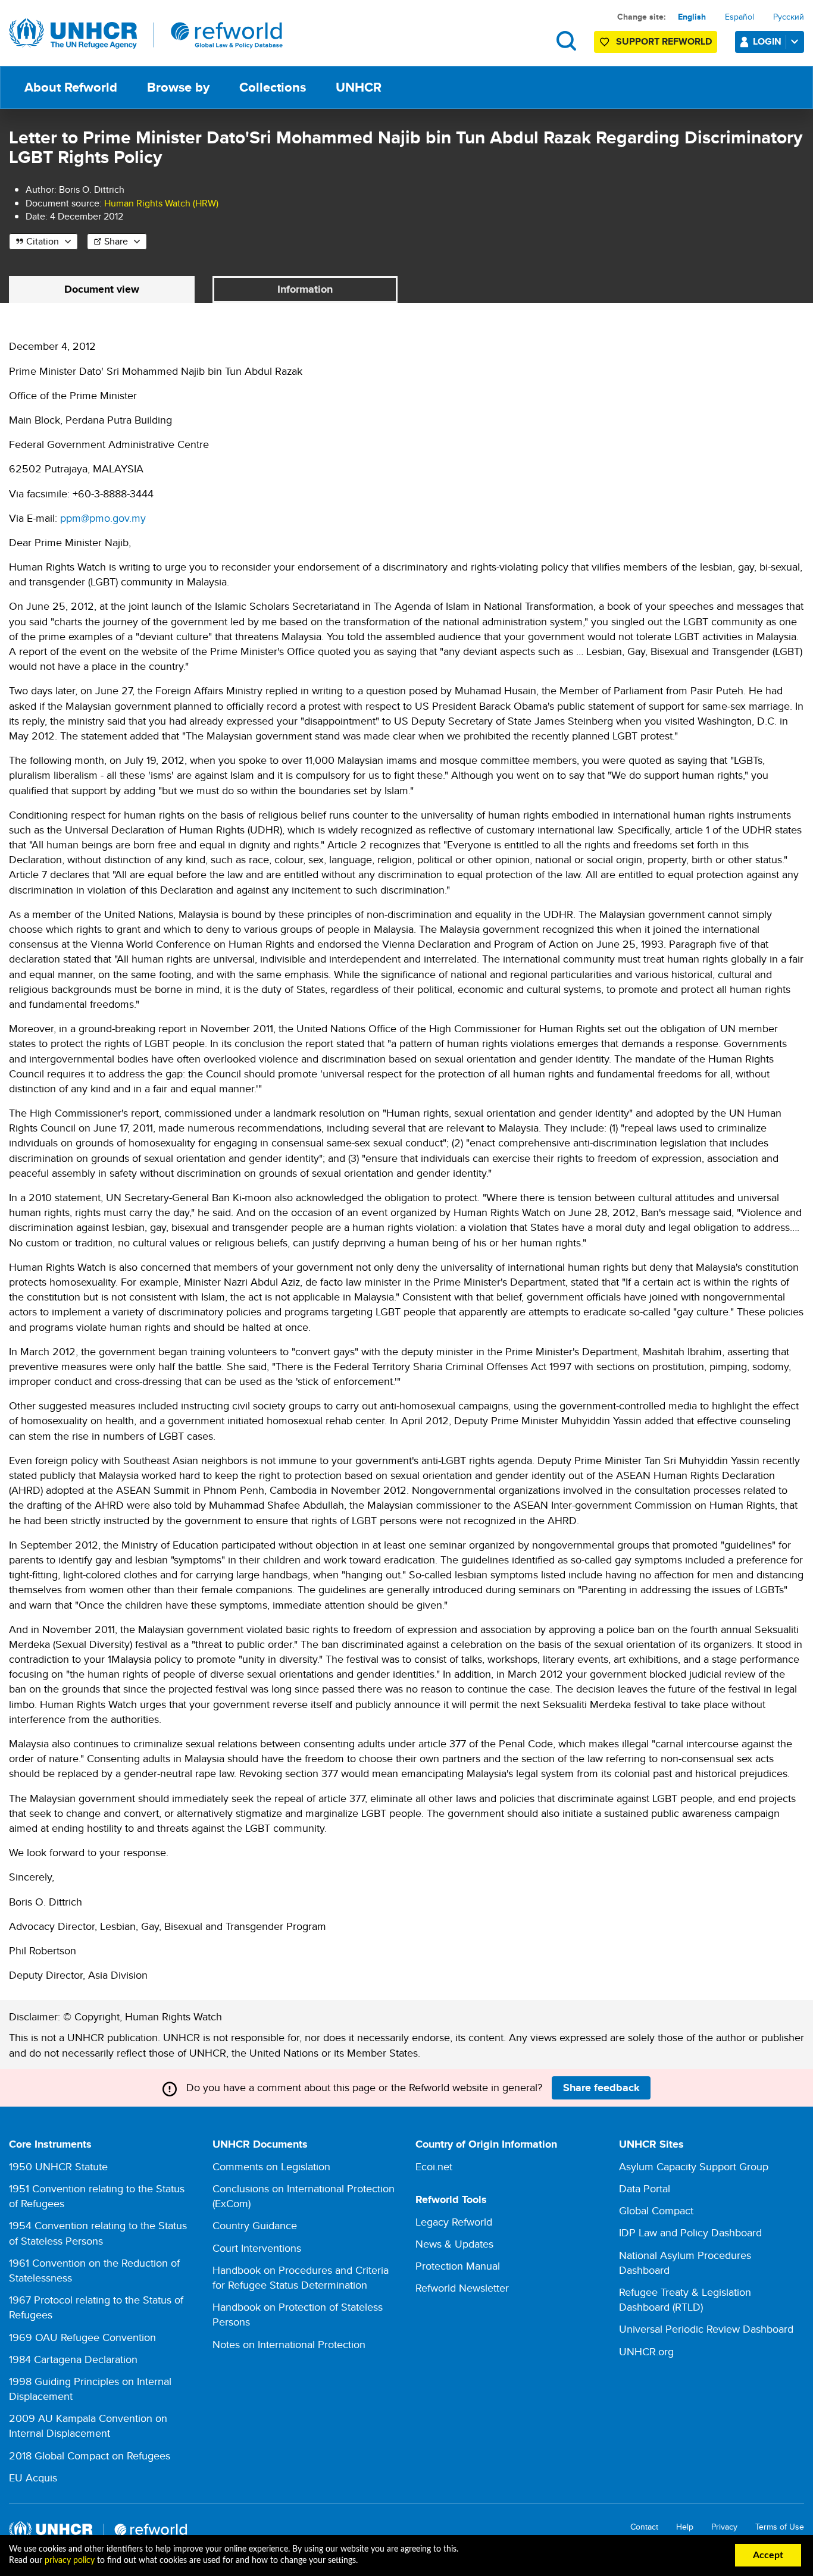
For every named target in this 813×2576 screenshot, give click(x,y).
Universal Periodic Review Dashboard (706, 2329)
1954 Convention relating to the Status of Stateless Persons (98, 2233)
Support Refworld (664, 41)
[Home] (146, 34)
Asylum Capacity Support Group (694, 2166)
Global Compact (656, 2210)
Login (767, 41)
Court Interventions (257, 2248)
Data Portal (645, 2188)
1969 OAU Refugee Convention (82, 2337)
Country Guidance (255, 2225)
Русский (789, 17)
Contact (644, 2527)
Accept (768, 2555)
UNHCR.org (646, 2351)
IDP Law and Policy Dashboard (690, 2232)
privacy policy (70, 2561)
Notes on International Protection (289, 2344)
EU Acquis (33, 2478)
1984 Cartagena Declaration (73, 2359)
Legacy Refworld (454, 2222)
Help (685, 2527)
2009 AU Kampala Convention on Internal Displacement (88, 2425)
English (692, 17)
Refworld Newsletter (462, 2288)
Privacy (724, 2527)
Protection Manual (458, 2266)
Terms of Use (780, 2527)
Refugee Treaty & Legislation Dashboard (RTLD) (685, 2299)
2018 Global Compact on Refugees (90, 2456)
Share (116, 241)
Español (739, 17)
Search (566, 41)
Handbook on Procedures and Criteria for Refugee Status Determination (301, 2277)
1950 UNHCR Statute (58, 2166)
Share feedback (601, 2088)
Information (305, 289)
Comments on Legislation (271, 2166)
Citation (43, 241)
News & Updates (454, 2244)
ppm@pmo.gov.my (103, 518)
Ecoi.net (434, 2166)
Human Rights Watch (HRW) (161, 203)
